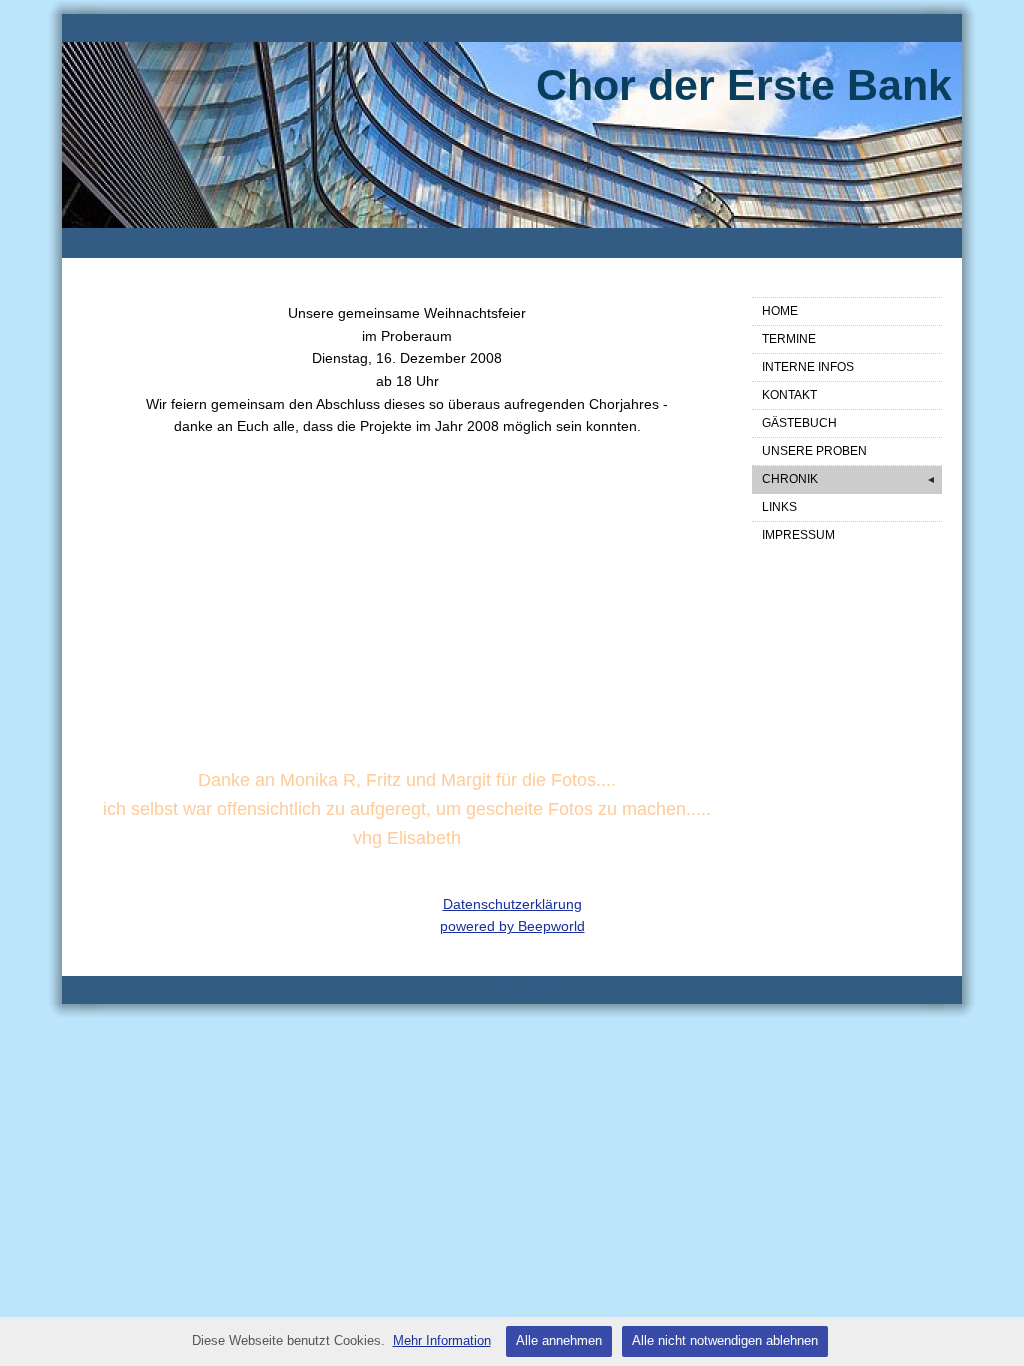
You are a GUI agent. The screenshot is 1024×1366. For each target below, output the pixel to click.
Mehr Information (442, 1340)
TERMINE (789, 339)
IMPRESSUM (798, 535)
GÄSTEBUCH (799, 423)
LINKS (779, 507)
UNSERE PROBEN (814, 451)
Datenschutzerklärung (512, 904)
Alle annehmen (559, 1340)
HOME (780, 311)
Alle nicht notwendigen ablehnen (725, 1340)
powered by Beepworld (512, 926)
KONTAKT (789, 395)
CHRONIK (849, 479)
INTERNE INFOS (808, 367)
